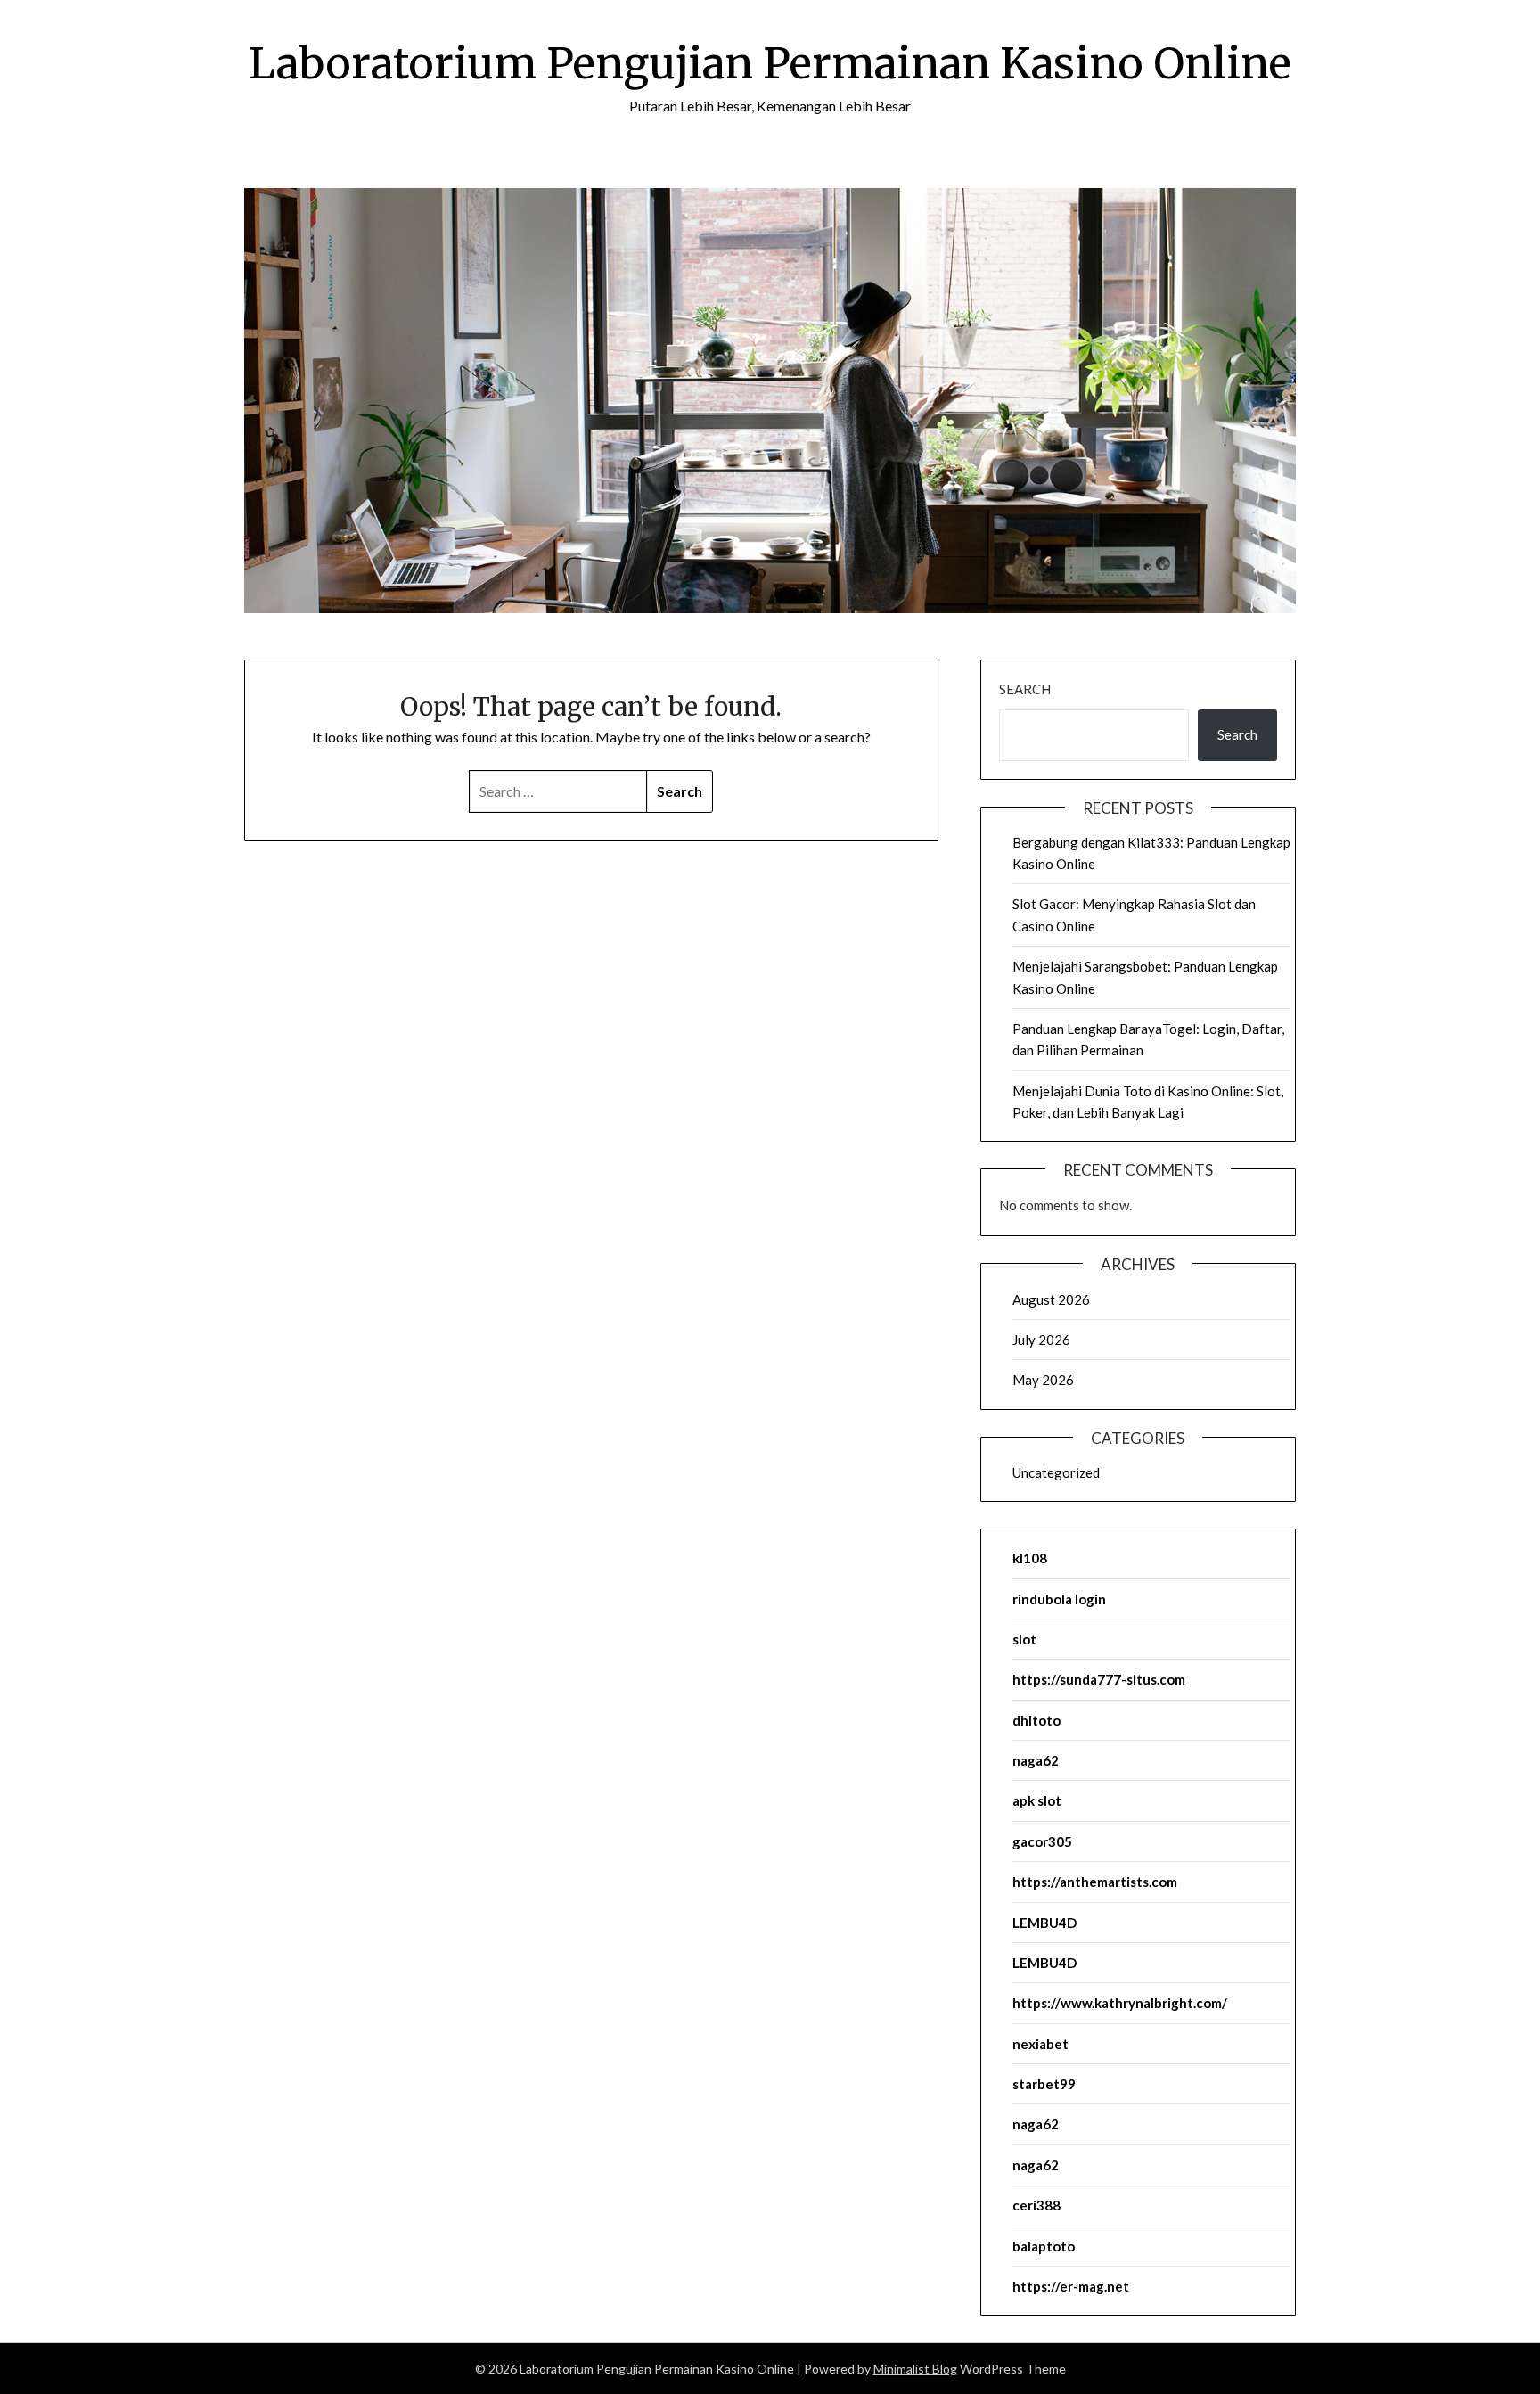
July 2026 (1041, 1340)
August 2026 (1051, 1299)
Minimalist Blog (915, 2369)
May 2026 (1043, 1380)
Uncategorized (1056, 1472)
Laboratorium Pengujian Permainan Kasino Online (770, 63)
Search (1025, 689)
